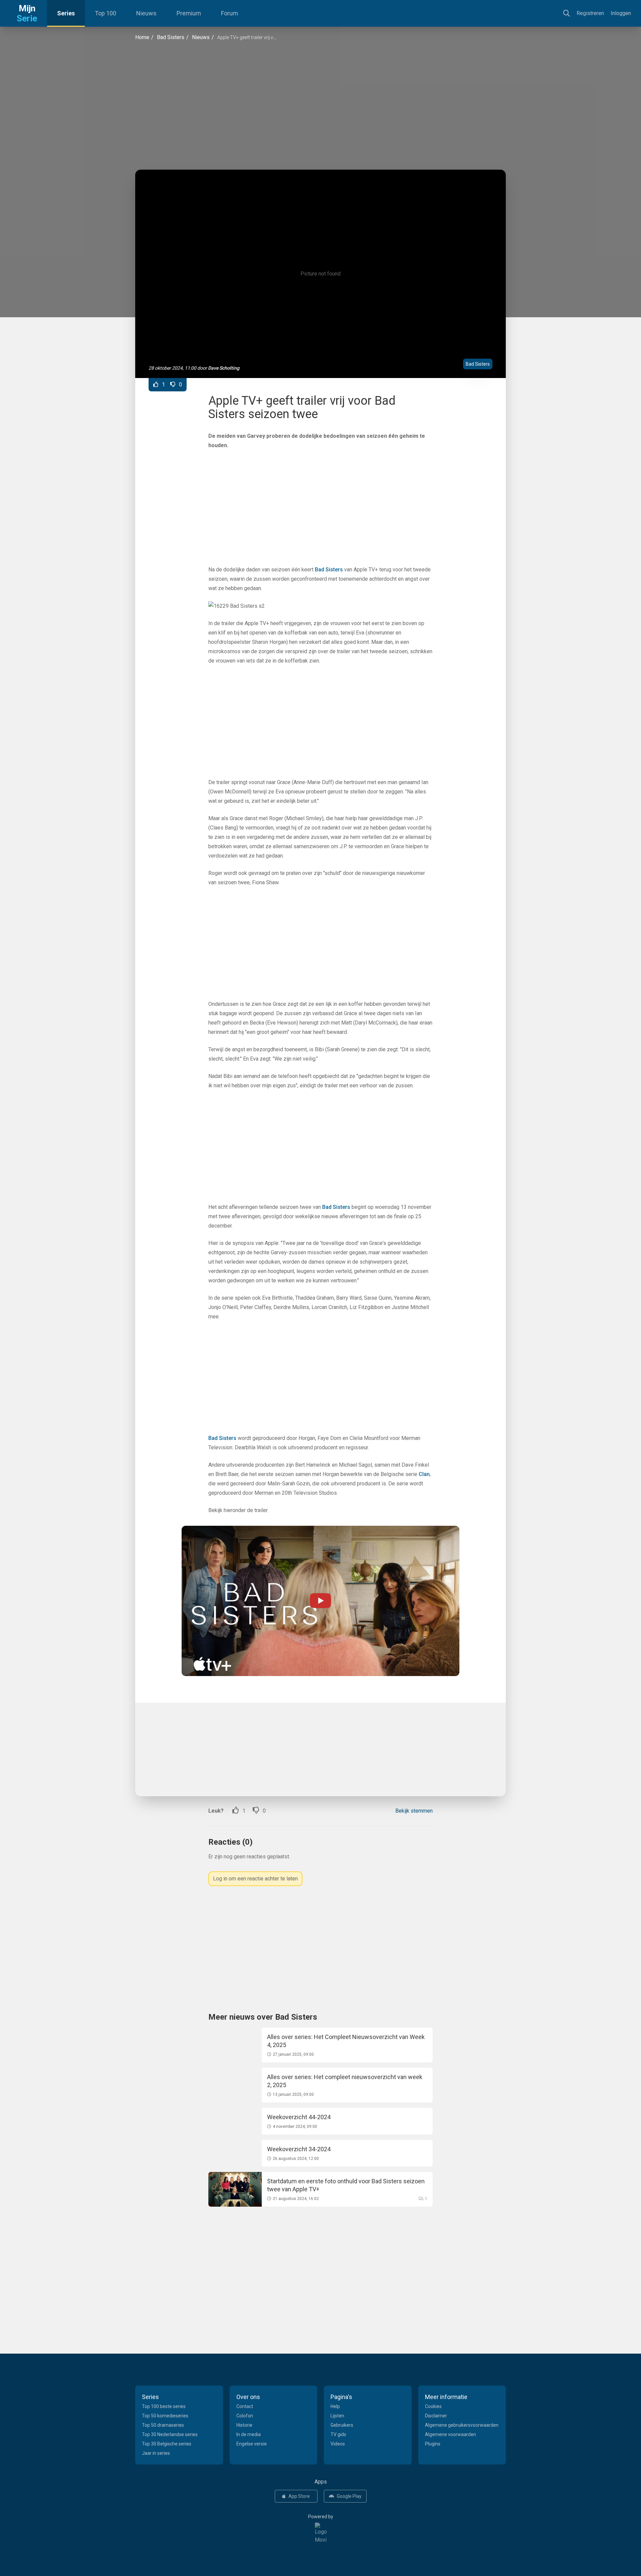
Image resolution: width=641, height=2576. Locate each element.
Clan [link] (424, 1474)
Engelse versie (252, 2444)
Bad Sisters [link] (329, 570)
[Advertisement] (320, 106)
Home (142, 37)
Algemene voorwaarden (451, 2434)
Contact (245, 2406)
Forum (230, 13)
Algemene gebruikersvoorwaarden (462, 2425)
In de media (249, 2434)
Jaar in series (156, 2453)
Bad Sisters (171, 37)
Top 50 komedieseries (165, 2416)
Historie (244, 2425)
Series (66, 13)
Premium (189, 13)
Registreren (590, 13)
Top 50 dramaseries (163, 2425)
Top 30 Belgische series (167, 2444)
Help (335, 2406)
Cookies (433, 2406)
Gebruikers (342, 2425)
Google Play (349, 2496)
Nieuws (146, 13)
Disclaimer (436, 2416)
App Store (299, 2496)
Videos (338, 2444)
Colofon (245, 2416)
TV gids (338, 2434)
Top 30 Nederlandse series (170, 2434)
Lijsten (337, 2416)
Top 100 (105, 13)
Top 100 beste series (164, 2406)
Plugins (433, 2444)
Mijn (27, 13)
